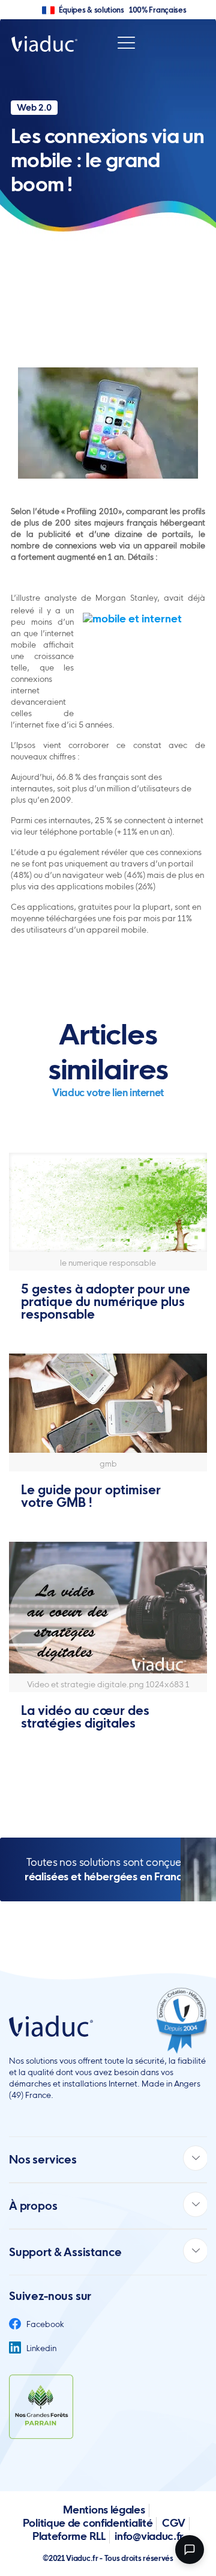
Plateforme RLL (69, 2536)
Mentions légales (104, 2510)
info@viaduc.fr (149, 2536)
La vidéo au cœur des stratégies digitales (85, 1717)
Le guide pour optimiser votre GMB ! (91, 1496)
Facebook (44, 2324)
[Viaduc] (44, 43)
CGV (174, 2523)
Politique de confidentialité (88, 2523)
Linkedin (40, 2348)
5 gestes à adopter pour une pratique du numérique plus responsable (106, 1302)
